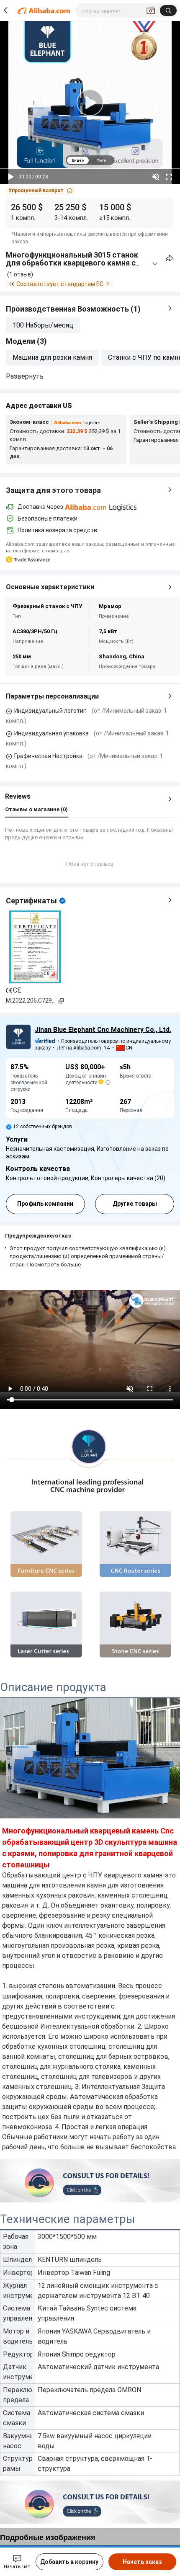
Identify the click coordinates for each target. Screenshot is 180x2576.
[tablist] (90, 160)
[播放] (11, 177)
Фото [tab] (101, 160)
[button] (40, 191)
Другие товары (135, 1204)
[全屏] (169, 177)
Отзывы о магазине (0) (36, 809)
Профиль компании (45, 1204)
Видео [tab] (78, 160)
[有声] (156, 177)
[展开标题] (155, 264)
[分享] (169, 258)
